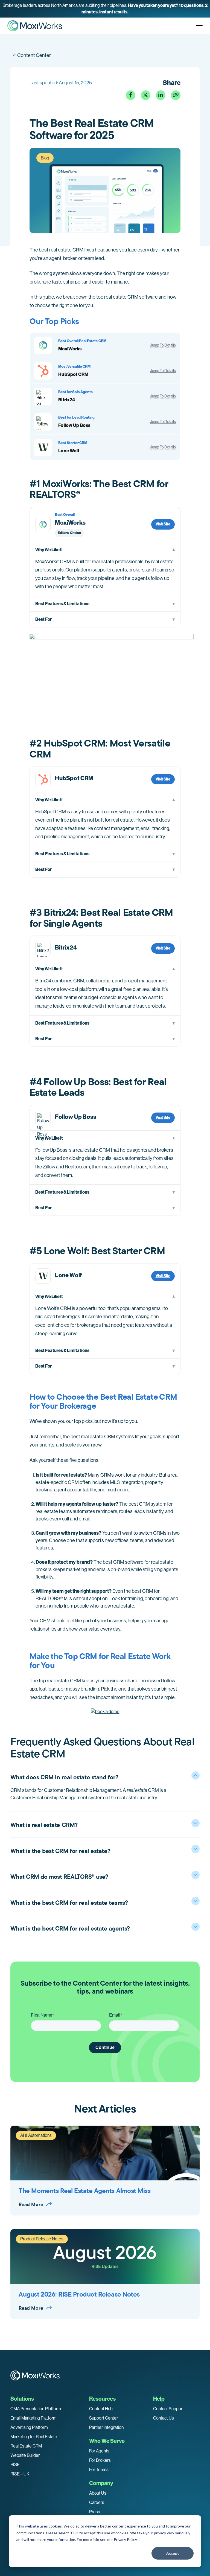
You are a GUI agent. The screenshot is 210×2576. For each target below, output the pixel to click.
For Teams (99, 2470)
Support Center (103, 2418)
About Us (98, 2493)
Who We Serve (107, 2441)
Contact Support (168, 2409)
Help (159, 2399)
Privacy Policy (125, 2539)
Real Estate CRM (26, 2446)
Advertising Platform (29, 2427)
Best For (43, 619)
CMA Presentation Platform (36, 2409)
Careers (97, 2502)
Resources (102, 2399)
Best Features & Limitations (62, 604)
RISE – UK (20, 2474)
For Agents (99, 2451)
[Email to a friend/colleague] (176, 95)
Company (101, 2483)
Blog (45, 158)
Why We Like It (49, 550)
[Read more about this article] (105, 9)
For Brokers (100, 2460)
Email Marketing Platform (33, 2418)
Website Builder (25, 2455)
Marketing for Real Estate (34, 2437)
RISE (15, 2465)
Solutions (22, 2399)
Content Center (32, 55)
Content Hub (101, 2409)
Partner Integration (106, 2427)
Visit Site (163, 524)
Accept (173, 2553)
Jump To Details (163, 345)
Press (95, 2512)
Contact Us (164, 2418)
